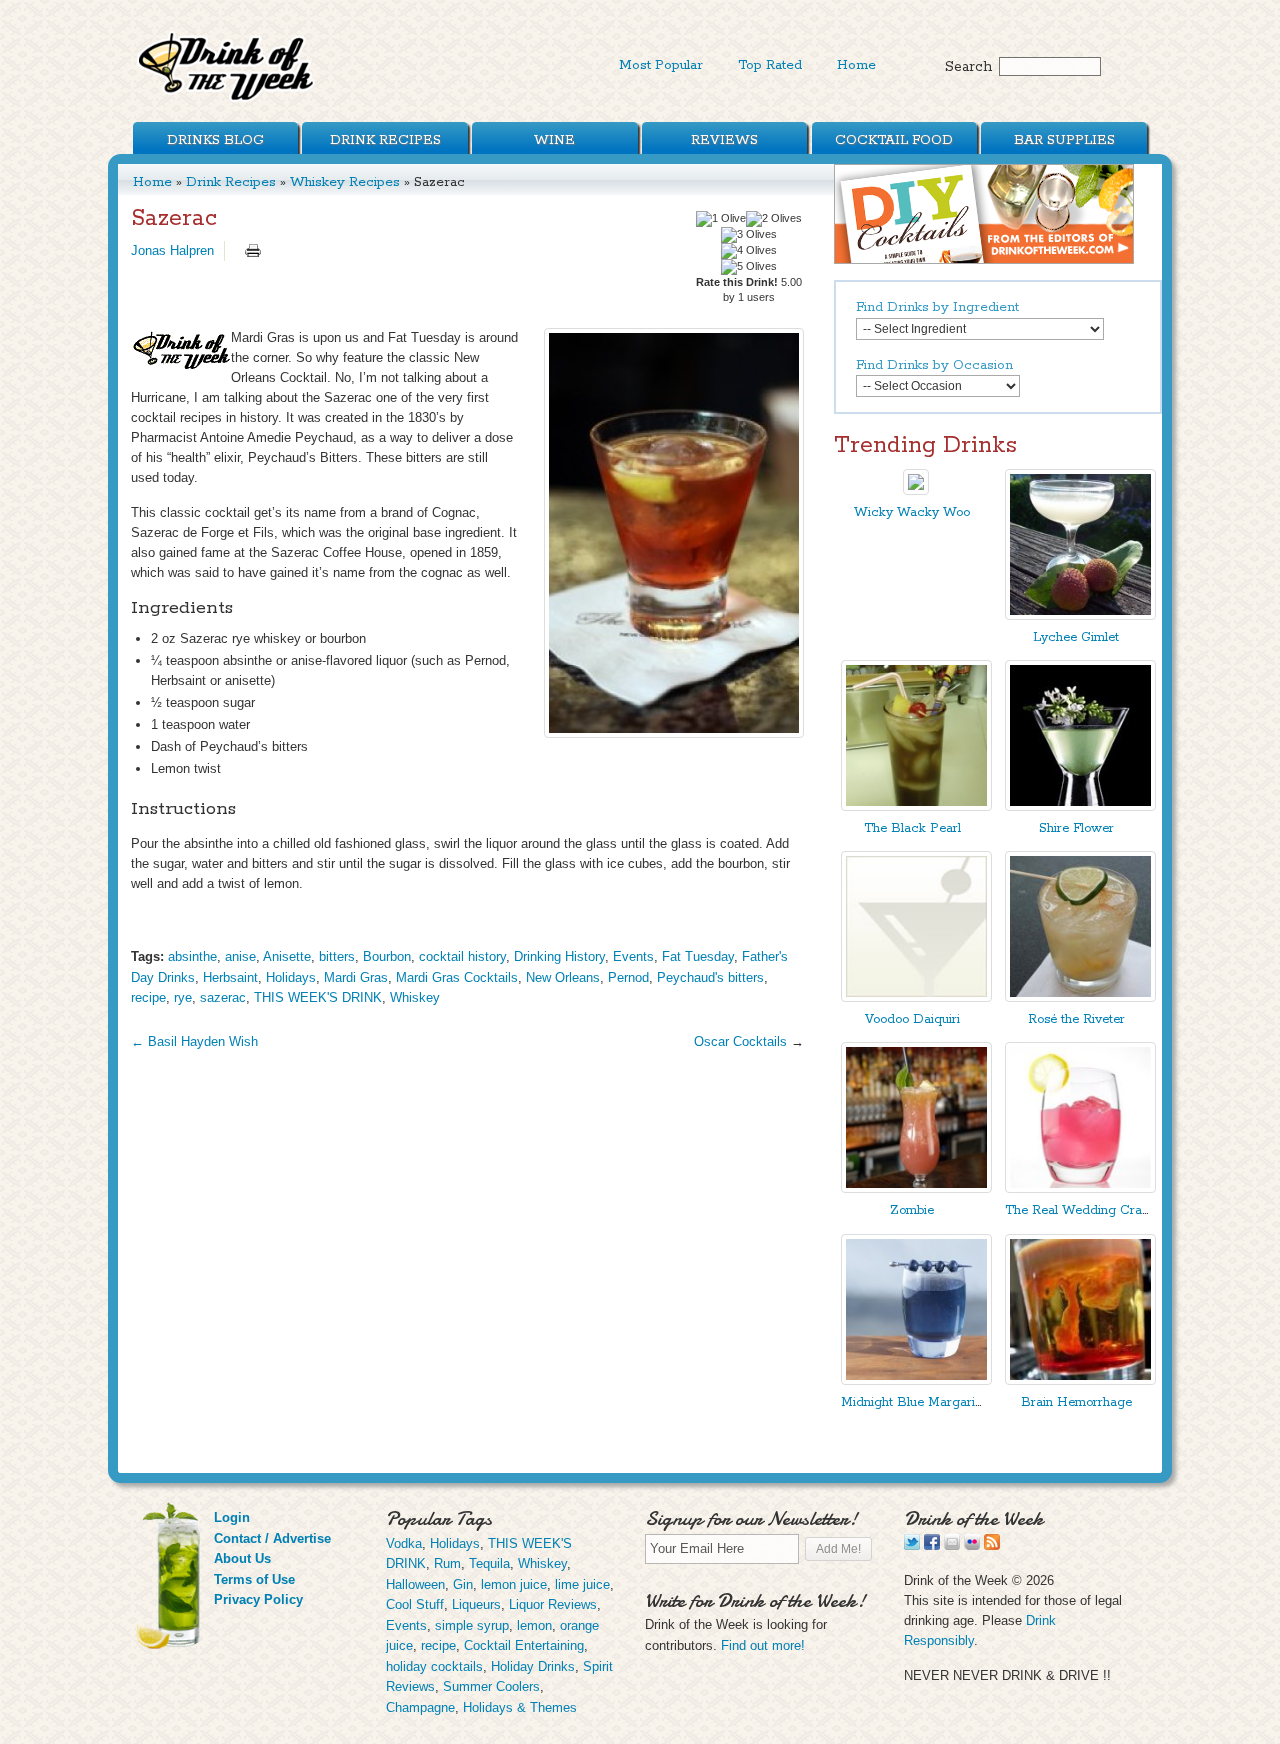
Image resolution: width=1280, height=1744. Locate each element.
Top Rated (770, 65)
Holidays (291, 977)
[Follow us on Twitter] (912, 1545)
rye (183, 997)
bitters (337, 956)
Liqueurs (476, 1604)
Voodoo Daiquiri (912, 1019)
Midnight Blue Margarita (913, 1402)
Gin (463, 1584)
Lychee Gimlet (1076, 637)
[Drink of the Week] (227, 100)
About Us (242, 1558)
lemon (534, 1625)
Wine (554, 140)
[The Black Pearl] (916, 806)
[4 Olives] (749, 251)
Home (856, 65)
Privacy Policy (258, 1599)
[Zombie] (916, 1188)
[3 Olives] (749, 235)
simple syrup (472, 1625)
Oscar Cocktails (742, 1041)
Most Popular (661, 65)
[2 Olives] (774, 219)
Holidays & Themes (520, 1707)
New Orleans (563, 977)
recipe (148, 997)
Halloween (415, 1584)
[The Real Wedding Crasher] (1080, 1188)
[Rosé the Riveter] (1080, 997)
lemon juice (514, 1584)
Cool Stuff (415, 1604)
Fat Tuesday (698, 956)
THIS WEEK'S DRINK (318, 997)
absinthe (192, 956)
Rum (447, 1563)
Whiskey (415, 997)
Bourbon (387, 956)
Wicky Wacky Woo (912, 512)
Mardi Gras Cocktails (457, 977)
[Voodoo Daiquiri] (916, 997)
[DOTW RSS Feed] (992, 1545)
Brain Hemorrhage (1076, 1402)
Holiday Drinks (533, 1666)
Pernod (628, 977)
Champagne (420, 1707)
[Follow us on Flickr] (972, 1545)
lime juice (582, 1584)
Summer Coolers (491, 1686)
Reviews (724, 140)
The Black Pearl (912, 828)
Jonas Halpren (172, 250)
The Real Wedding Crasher (1086, 1210)
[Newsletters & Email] (952, 1545)
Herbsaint (230, 977)
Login (232, 1517)
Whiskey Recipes (345, 182)
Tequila (489, 1563)
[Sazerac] (674, 533)
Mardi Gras (356, 977)
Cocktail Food (894, 140)
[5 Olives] (749, 267)
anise (240, 956)
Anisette (287, 956)
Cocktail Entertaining (524, 1645)
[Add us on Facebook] (932, 1545)
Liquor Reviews (553, 1604)
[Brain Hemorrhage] (1080, 1380)
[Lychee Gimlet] (1080, 615)
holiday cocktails (434, 1666)
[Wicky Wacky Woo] (916, 490)
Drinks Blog (215, 140)
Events (633, 956)
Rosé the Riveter (1076, 1019)
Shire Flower (1076, 828)
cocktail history (462, 956)
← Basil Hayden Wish (194, 1041)
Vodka (404, 1543)
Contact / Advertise (272, 1538)
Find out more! (763, 1645)
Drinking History (559, 956)
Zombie (912, 1210)
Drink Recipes (385, 140)
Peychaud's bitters (710, 977)
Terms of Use (254, 1579)
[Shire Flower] (1080, 806)
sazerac (223, 997)
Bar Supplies (1064, 140)
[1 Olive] (721, 219)
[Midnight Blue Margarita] (916, 1380)
